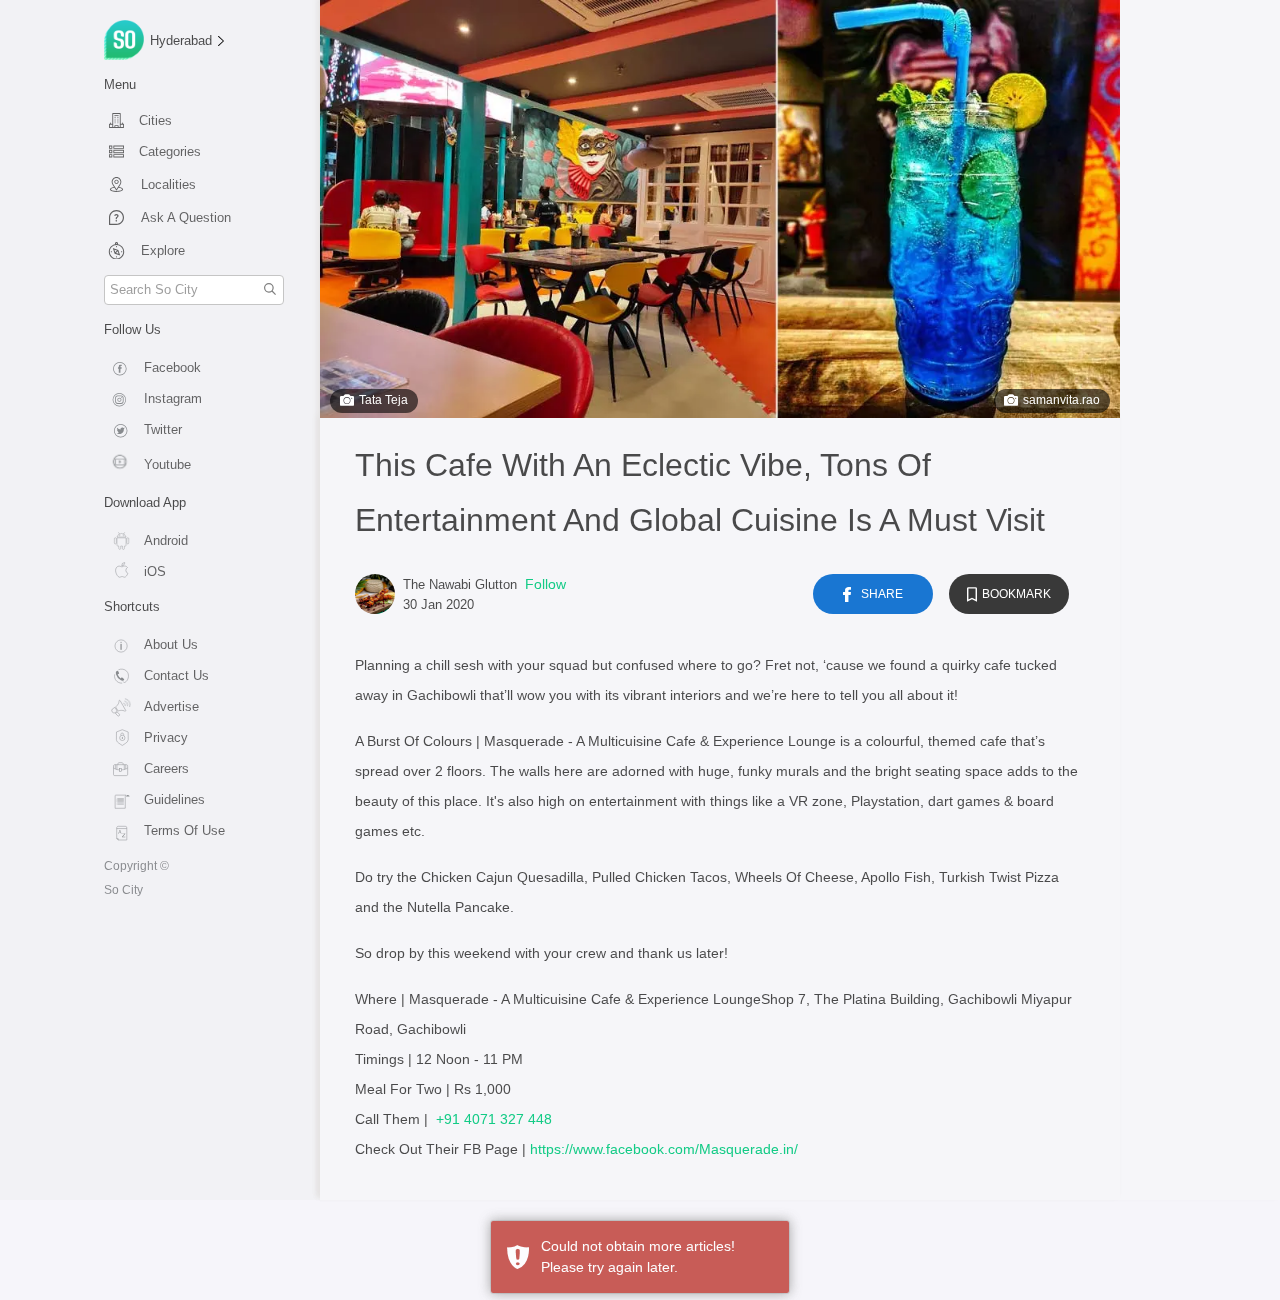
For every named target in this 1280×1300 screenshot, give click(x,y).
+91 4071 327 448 (494, 1119)
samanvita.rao (1061, 400)
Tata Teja (383, 400)
